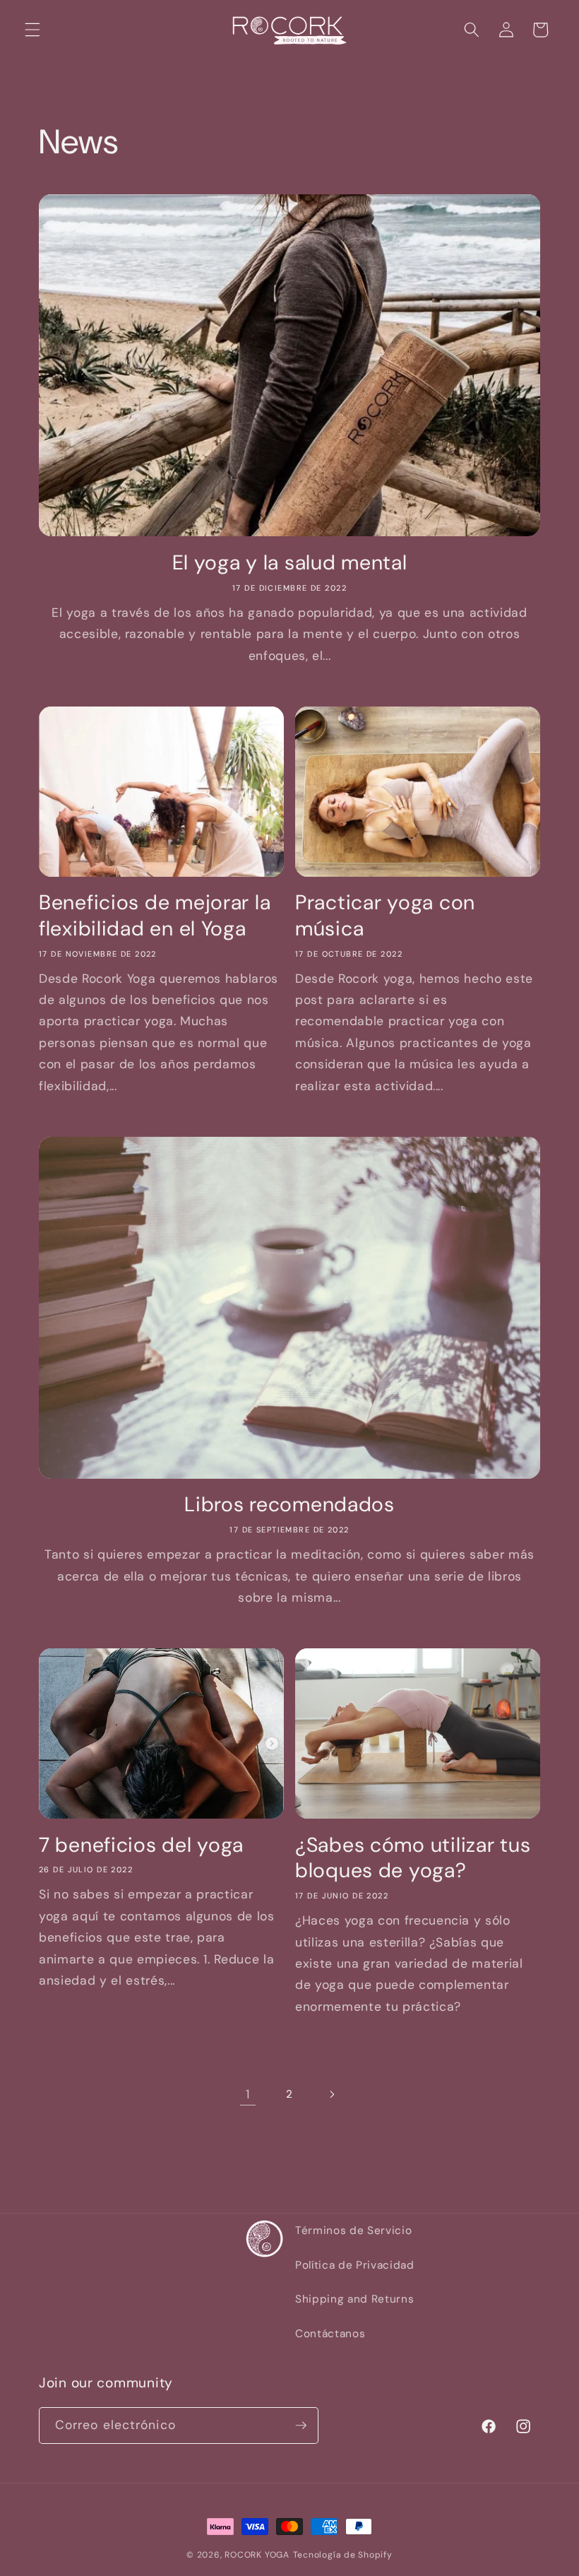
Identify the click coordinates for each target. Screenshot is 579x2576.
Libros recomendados (289, 1505)
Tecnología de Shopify (343, 2555)
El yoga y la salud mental (290, 563)
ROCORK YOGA (257, 2555)
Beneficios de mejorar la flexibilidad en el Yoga (155, 915)
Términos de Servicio (353, 2231)
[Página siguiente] (331, 2094)
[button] (32, 30)
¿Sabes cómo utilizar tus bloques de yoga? (413, 1858)
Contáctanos (330, 2334)
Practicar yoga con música (385, 915)
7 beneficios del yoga (141, 1845)
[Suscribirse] (301, 2426)
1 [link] (248, 2094)
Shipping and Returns (354, 2299)
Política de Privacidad (355, 2265)
